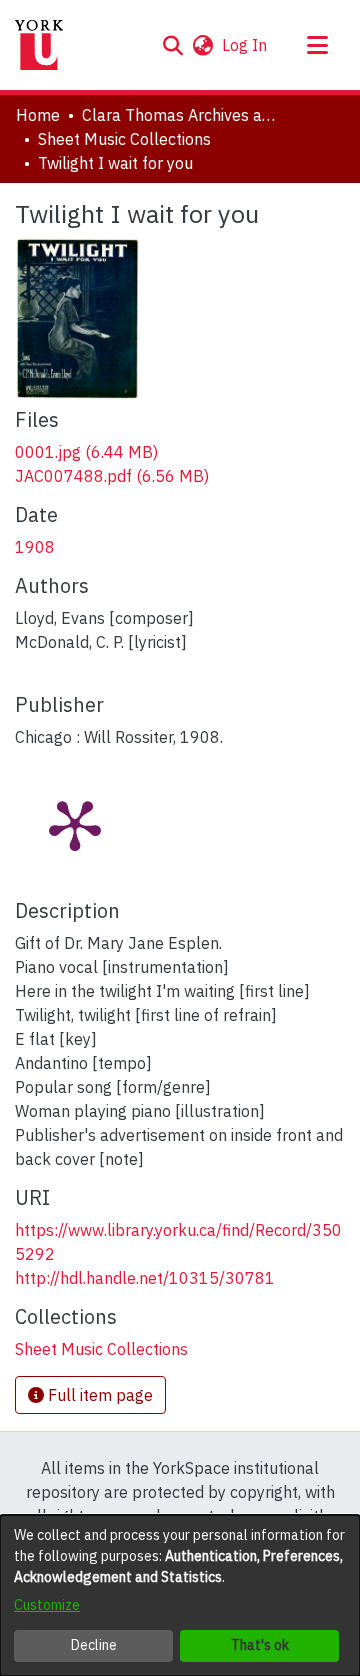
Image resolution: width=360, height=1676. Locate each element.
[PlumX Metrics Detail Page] (75, 824)
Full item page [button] (98, 1395)
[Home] (39, 45)
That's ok (260, 1645)
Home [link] (38, 115)
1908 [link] (35, 547)
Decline (94, 1645)
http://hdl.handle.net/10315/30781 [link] (145, 1278)
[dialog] (180, 1595)
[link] (86, 452)
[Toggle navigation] (317, 45)
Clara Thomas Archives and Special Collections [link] (182, 115)
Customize (47, 1605)
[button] (172, 45)
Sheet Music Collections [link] (124, 139)
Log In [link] (245, 45)
